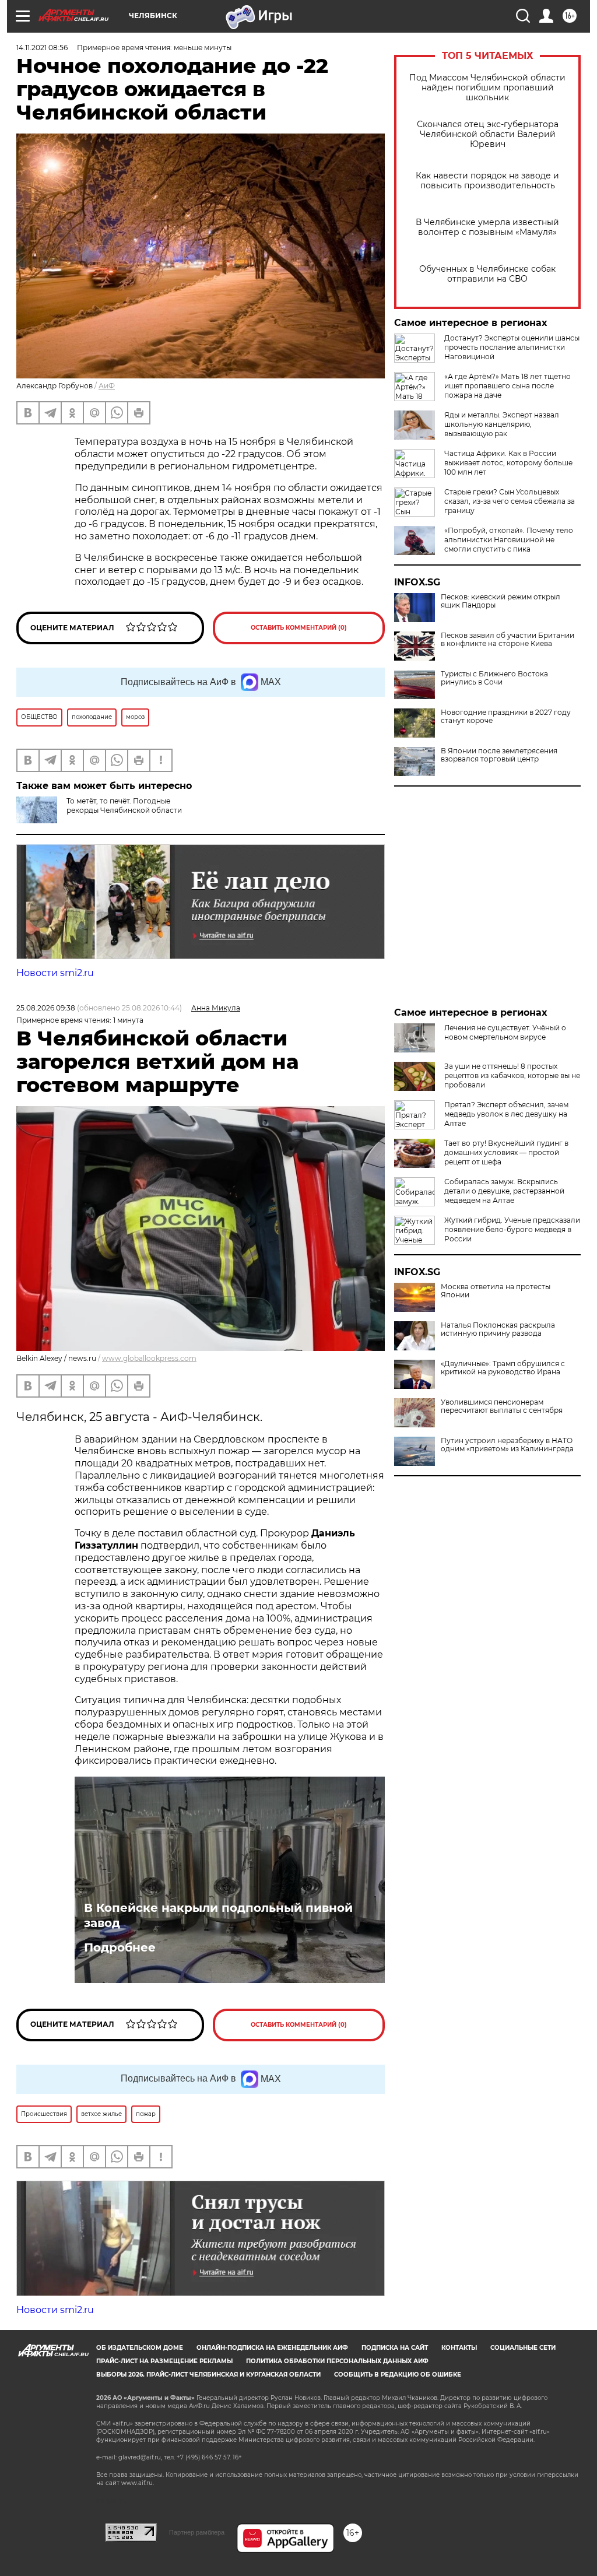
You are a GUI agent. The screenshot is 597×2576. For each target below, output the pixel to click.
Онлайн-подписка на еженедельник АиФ (272, 2348)
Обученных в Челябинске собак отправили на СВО (487, 274)
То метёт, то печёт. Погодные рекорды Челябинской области (124, 806)
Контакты (459, 2348)
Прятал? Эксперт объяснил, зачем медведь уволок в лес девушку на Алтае (506, 1114)
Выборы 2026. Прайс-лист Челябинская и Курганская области (208, 2375)
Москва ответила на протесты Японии (496, 1291)
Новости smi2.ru (55, 973)
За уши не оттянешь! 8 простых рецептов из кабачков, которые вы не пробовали (512, 1075)
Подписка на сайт (395, 2348)
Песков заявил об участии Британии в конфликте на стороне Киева (508, 640)
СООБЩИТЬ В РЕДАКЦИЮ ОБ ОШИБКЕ (398, 2375)
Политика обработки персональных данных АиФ (337, 2361)
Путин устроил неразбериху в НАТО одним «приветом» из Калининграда (507, 1445)
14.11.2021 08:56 (42, 48)
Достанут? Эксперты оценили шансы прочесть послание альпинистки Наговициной (512, 347)
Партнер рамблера (197, 2532)
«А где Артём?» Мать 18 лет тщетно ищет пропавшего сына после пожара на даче (508, 386)
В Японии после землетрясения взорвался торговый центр (499, 755)
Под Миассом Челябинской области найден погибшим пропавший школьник (487, 88)
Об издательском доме (140, 2348)
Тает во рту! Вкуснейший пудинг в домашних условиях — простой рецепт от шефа (506, 1152)
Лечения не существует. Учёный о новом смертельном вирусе (505, 1032)
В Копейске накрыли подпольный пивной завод (218, 1915)
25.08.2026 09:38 (46, 1008)
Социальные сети (523, 2348)
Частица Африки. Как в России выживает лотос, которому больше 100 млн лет (508, 463)
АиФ (107, 386)
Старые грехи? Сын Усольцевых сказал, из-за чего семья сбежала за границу (510, 501)
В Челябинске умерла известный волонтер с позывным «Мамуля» (487, 227)
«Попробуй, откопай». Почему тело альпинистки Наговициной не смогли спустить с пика (509, 540)
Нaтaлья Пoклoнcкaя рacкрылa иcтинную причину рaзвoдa (498, 1329)
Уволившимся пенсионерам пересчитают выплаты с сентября (502, 1406)
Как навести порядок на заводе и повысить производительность (487, 181)
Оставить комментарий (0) (299, 628)
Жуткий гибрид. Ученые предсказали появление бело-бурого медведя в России (512, 1229)
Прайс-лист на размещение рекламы (164, 2361)
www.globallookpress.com (149, 1358)
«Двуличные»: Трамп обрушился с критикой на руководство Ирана (503, 1368)
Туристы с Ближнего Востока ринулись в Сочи (494, 678)
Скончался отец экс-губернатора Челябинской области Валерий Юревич (488, 134)
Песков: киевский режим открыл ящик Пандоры (501, 601)
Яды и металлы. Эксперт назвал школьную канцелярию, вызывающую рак (502, 424)
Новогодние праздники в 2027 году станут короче (506, 717)
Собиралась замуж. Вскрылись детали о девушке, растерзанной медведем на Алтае (504, 1191)
